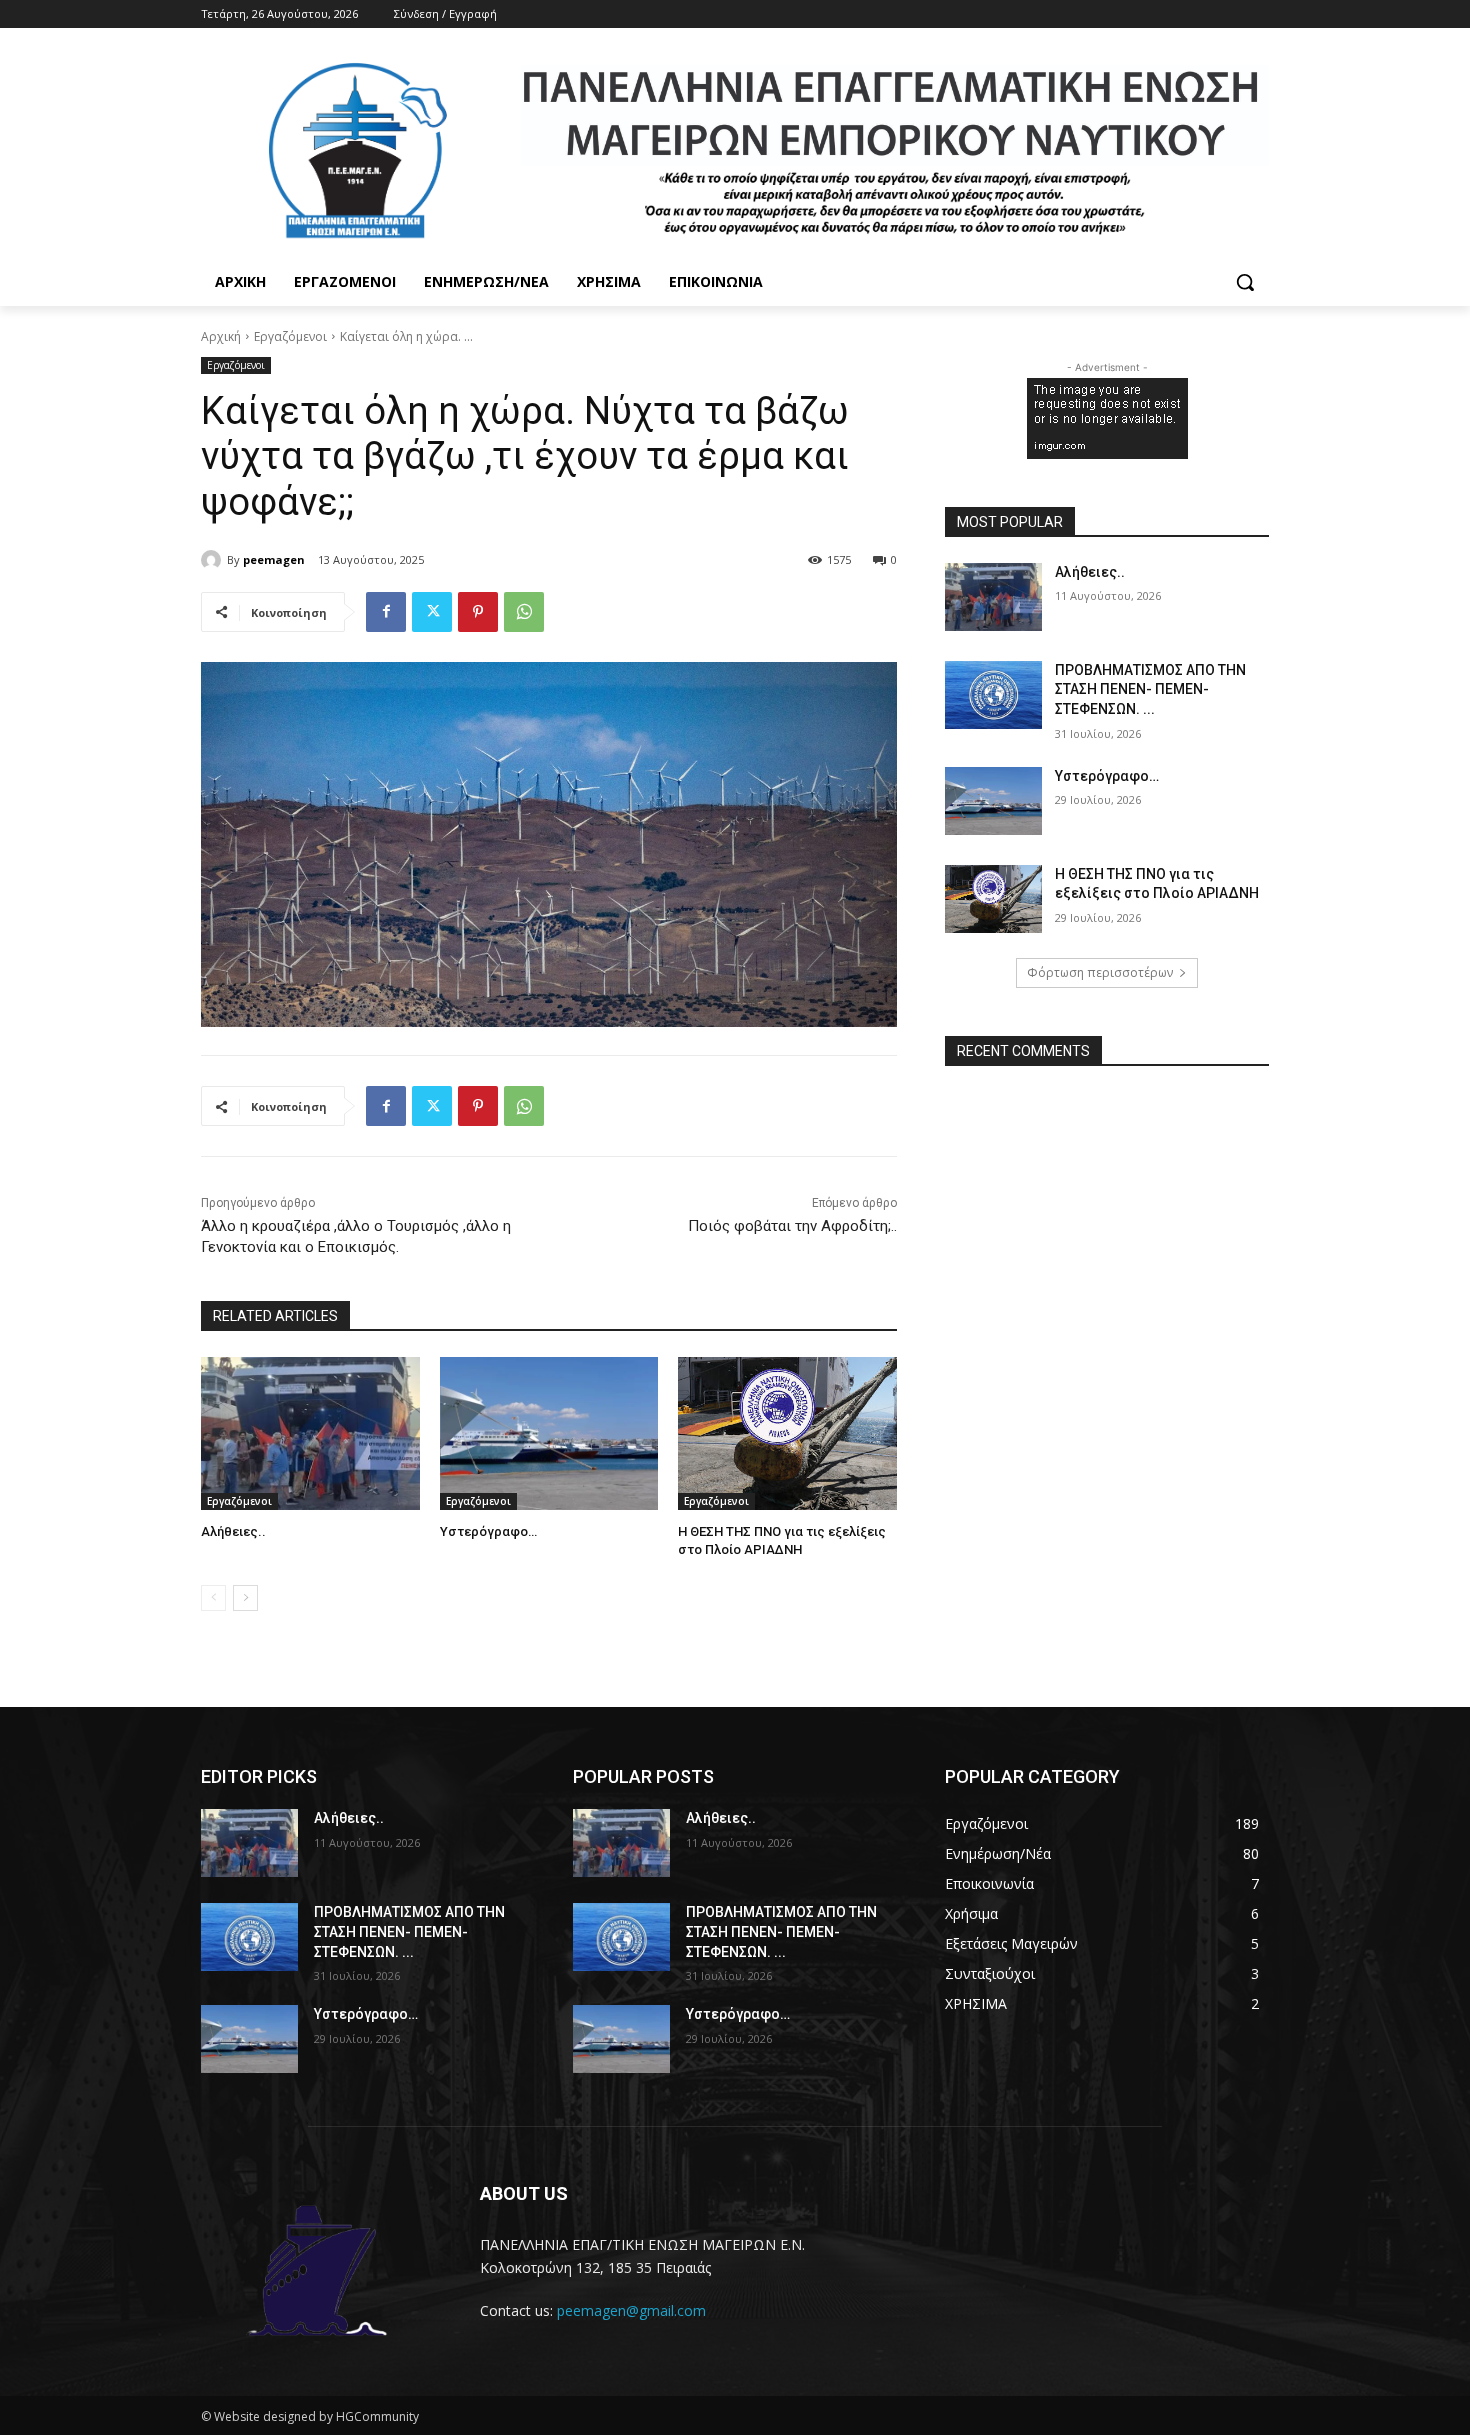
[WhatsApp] (524, 612)
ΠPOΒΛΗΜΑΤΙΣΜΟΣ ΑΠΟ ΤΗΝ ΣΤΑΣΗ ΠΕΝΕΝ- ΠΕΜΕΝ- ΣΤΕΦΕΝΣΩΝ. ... (1150, 689)
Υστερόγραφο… (488, 1531)
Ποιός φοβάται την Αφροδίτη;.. (792, 1226)
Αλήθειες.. (233, 1531)
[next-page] (245, 1598)
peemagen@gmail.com (631, 2310)
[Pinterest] (478, 612)
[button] (1245, 282)
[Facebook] (386, 612)
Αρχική (221, 336)
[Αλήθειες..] (310, 1433)
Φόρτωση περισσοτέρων (1100, 972)
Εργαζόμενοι (290, 336)
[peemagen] (214, 560)
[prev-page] (213, 1598)
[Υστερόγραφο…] (549, 1433)
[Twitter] (432, 612)
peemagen (274, 559)
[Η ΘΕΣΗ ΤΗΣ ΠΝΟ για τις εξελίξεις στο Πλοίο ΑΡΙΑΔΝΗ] (787, 1433)
